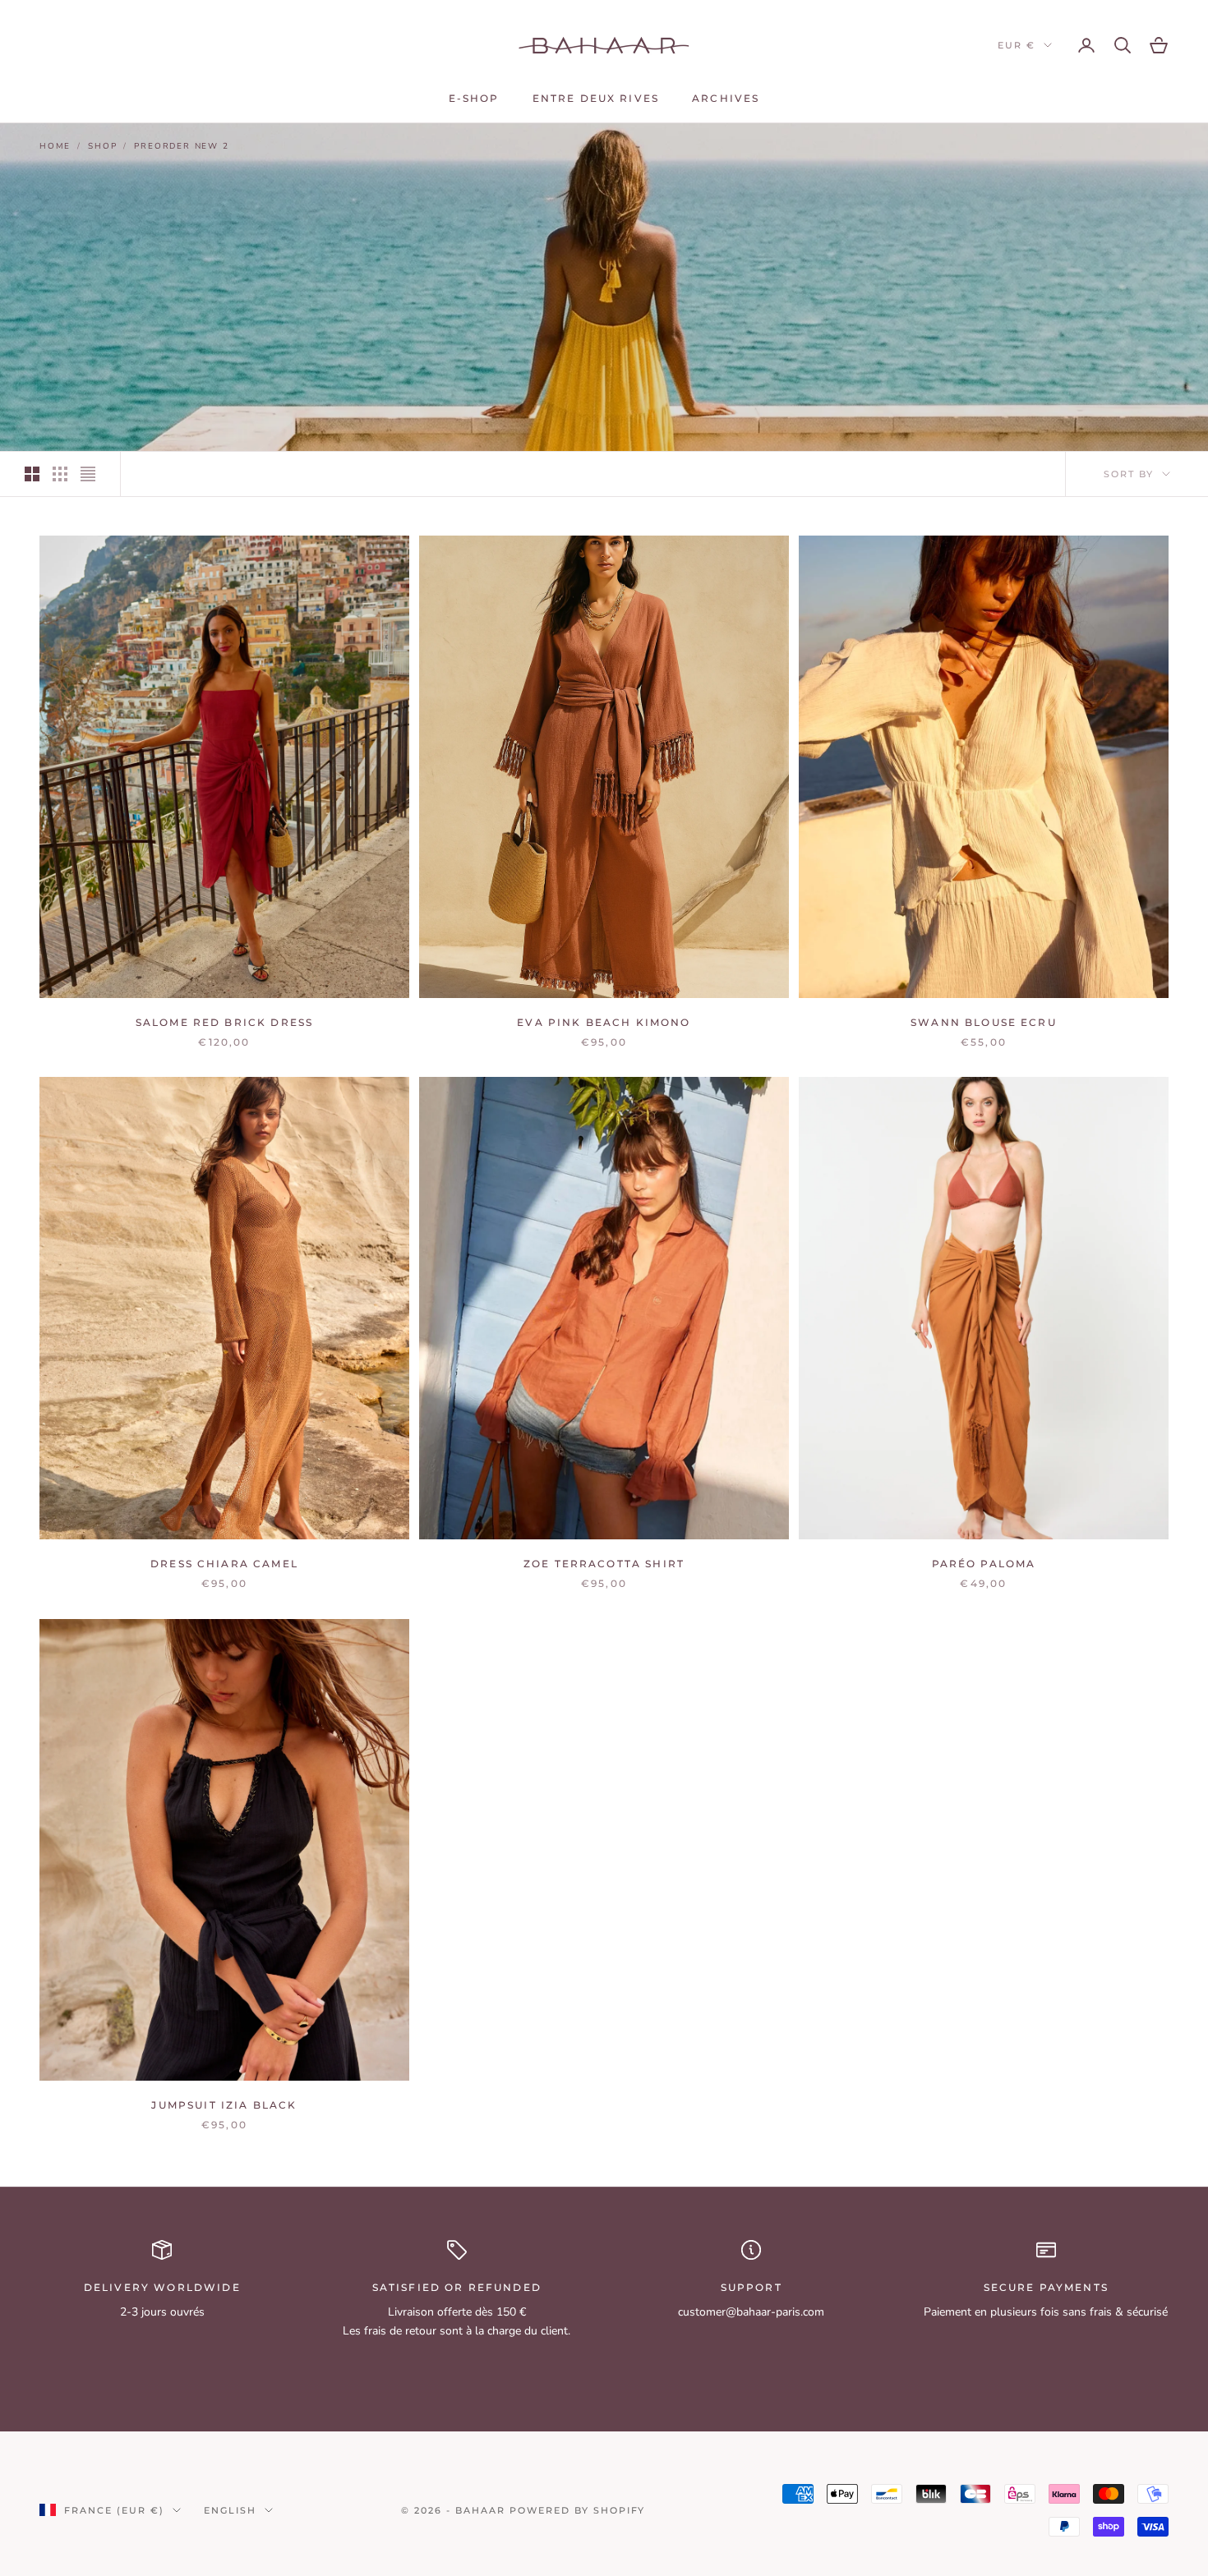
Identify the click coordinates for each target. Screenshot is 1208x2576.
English (230, 2510)
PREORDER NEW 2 (181, 146)
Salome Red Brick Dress (225, 1022)
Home (55, 146)
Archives (726, 98)
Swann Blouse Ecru (984, 1022)
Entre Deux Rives (596, 98)
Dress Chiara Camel (224, 1564)
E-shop (474, 98)
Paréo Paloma (984, 1564)
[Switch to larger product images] (32, 474)
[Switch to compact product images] (88, 474)
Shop (102, 146)
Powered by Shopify (578, 2510)
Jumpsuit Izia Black (224, 2105)
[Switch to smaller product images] (60, 474)
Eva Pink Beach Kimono (604, 1022)
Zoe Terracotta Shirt (604, 1564)
